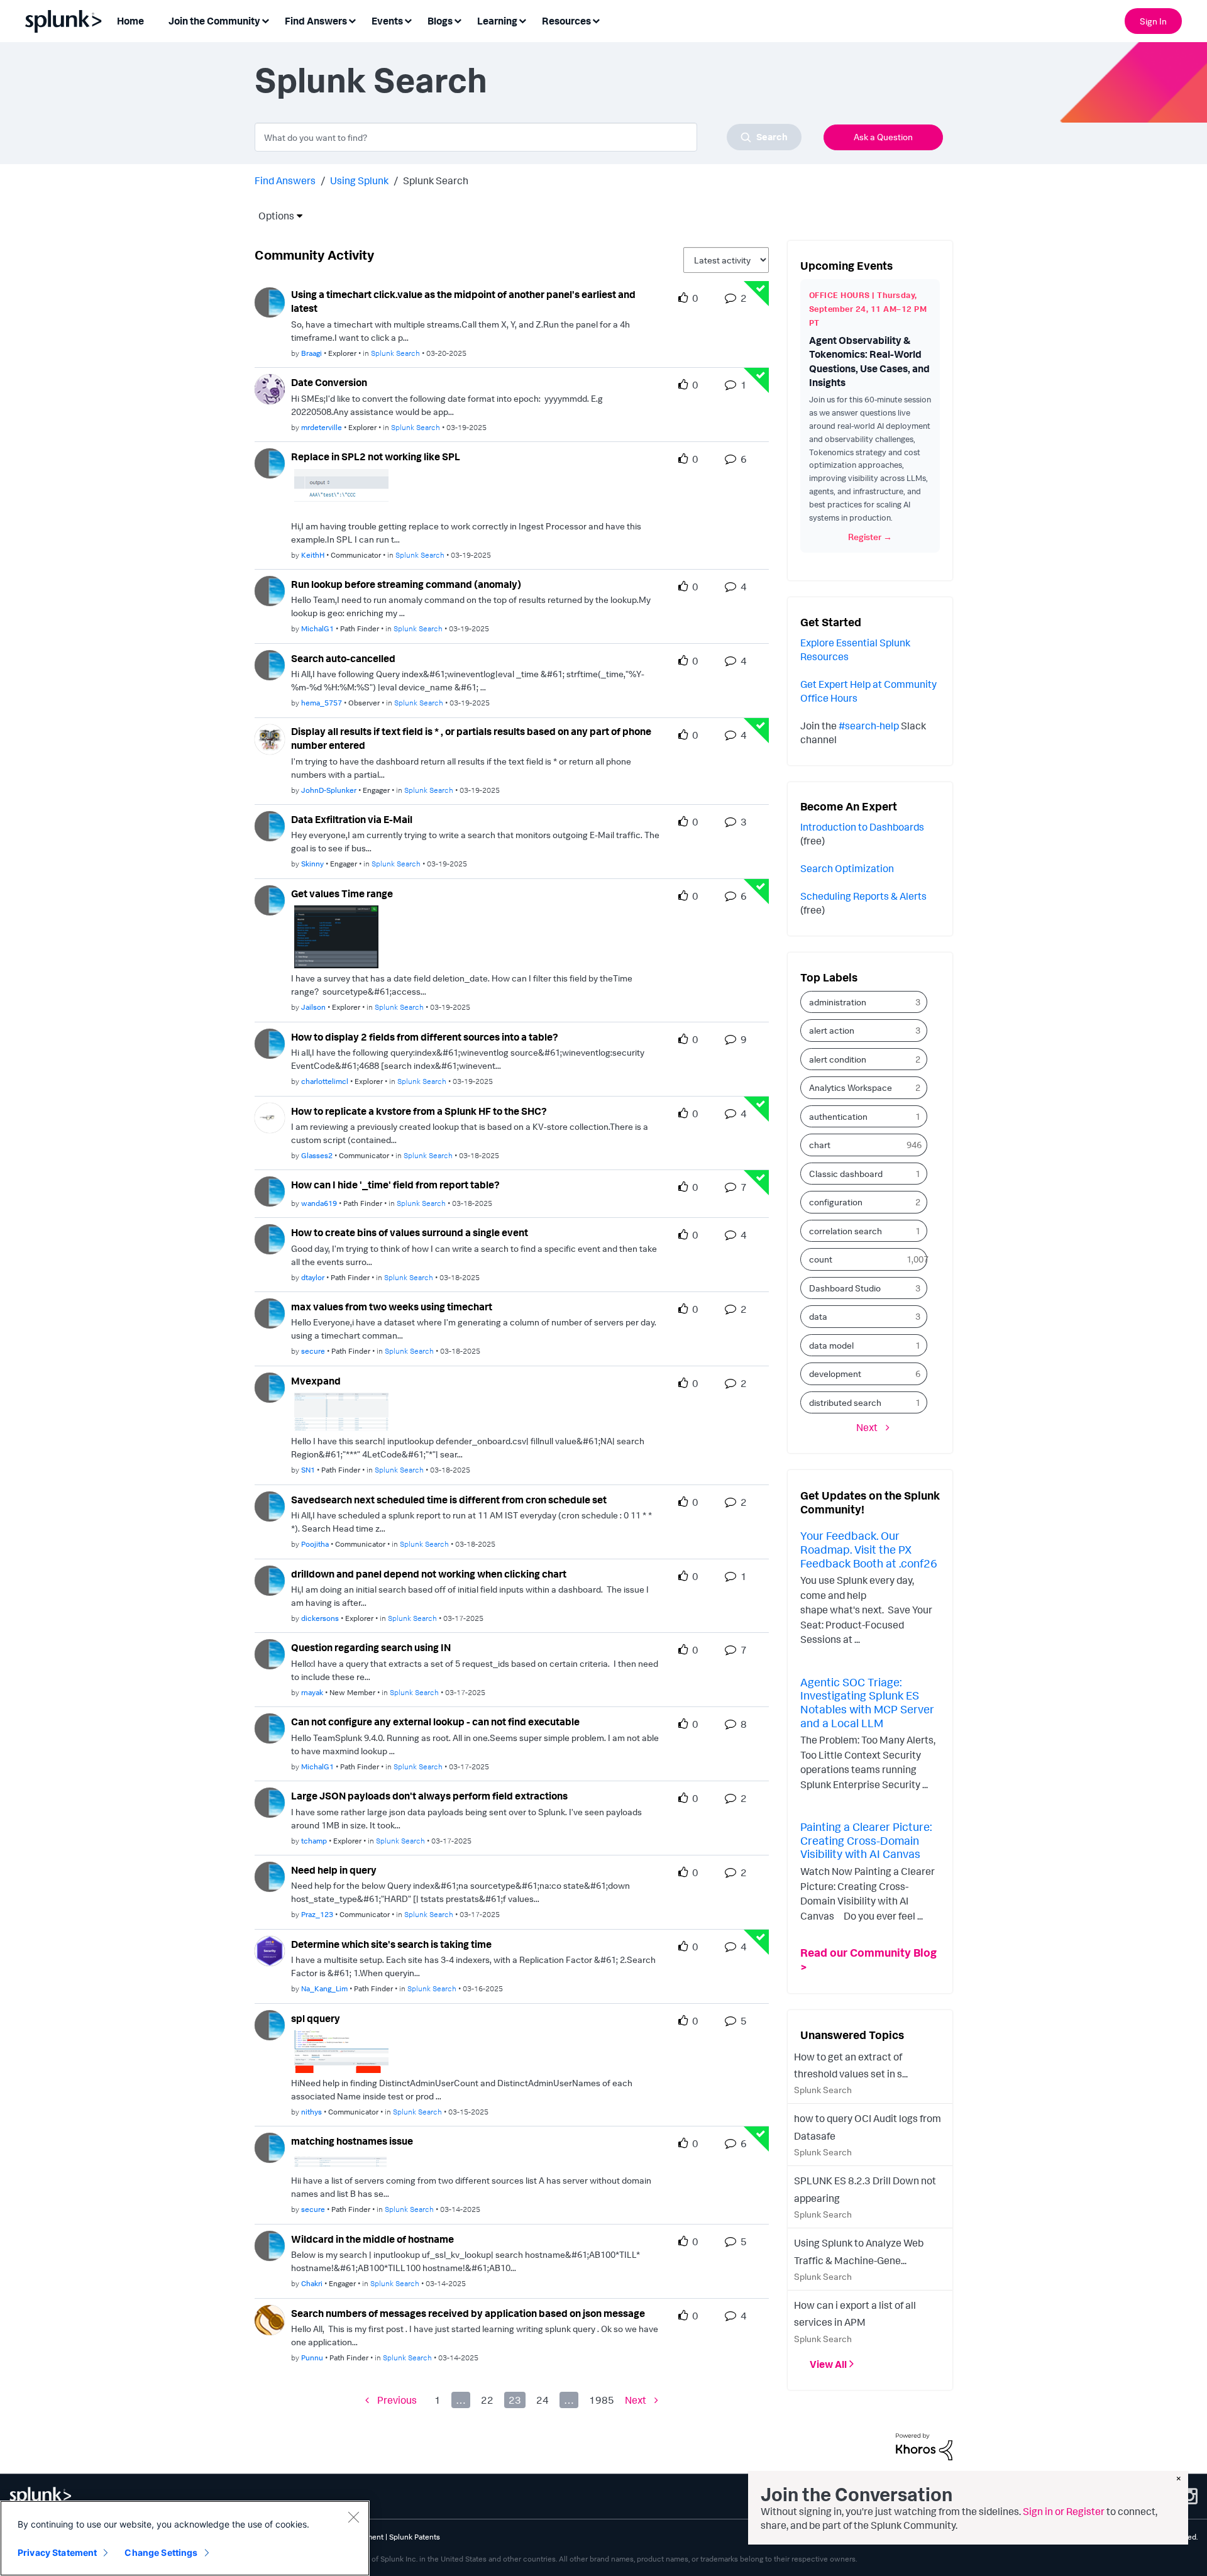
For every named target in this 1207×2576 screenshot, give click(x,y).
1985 (602, 2400)
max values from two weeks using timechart (392, 1307)
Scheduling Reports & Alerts (863, 896)
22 (487, 2400)
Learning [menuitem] (497, 21)
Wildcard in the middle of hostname (372, 2239)
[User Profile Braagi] (270, 301)
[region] (185, 2538)
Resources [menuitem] (566, 21)
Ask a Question (883, 137)
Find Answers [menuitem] (316, 21)
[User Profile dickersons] (270, 1579)
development (835, 1374)
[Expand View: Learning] (522, 20)
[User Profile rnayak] (270, 1653)
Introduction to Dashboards (862, 827)
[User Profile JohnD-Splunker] (270, 738)
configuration (836, 1202)
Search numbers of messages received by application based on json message (468, 2313)
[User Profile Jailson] (270, 899)
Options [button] (272, 216)
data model (831, 1345)
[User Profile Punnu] (270, 2319)
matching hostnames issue (352, 2141)
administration (838, 1002)
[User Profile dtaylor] (270, 1238)
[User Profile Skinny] (270, 825)
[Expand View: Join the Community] (265, 20)
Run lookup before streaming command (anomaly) (406, 584)
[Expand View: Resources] (596, 20)
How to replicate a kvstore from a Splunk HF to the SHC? (419, 1111)
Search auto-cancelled (343, 658)
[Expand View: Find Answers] (352, 20)
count (821, 1259)
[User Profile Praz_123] (270, 1876)
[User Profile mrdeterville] (270, 388)
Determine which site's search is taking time (391, 1944)
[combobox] (528, 137)
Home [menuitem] (130, 21)
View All (828, 2364)
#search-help (869, 726)
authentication (838, 1116)
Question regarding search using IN (371, 1647)
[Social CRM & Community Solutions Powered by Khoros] (924, 2446)
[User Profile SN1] (270, 1386)
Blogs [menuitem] (440, 21)
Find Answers (285, 180)
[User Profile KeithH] (270, 462)
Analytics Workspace (851, 1087)
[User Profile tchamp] (270, 1801)
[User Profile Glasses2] (270, 1117)
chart (820, 1145)
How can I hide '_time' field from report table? (395, 1185)
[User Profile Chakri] (270, 2245)
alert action (832, 1030)
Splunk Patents (415, 2537)
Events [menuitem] (387, 21)
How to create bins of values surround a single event (410, 1232)
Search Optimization (847, 868)
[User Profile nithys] (270, 2024)
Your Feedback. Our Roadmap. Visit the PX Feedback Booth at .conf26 (869, 1549)
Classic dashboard (846, 1174)
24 (543, 2400)
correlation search (846, 1231)
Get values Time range (342, 893)
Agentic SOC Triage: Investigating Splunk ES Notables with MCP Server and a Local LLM (867, 1702)
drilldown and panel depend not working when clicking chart (429, 1574)
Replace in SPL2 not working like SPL (376, 456)
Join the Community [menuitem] (214, 21)
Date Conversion (329, 382)
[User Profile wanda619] (270, 1190)
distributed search (845, 1402)
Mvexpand (316, 1381)
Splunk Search (395, 353)
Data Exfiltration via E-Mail (352, 819)
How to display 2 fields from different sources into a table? (425, 1037)
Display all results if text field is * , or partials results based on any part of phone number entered (471, 738)
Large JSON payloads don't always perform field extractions (429, 1796)
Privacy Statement (57, 2552)
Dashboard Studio (845, 1288)
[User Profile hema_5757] (270, 664)
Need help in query (334, 1870)
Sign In (1153, 21)
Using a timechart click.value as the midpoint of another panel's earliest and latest (463, 301)
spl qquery (316, 2018)
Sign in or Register (1064, 2511)
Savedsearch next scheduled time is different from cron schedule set (449, 1500)
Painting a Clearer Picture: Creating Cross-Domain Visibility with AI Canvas (866, 1840)
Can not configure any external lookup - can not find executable (435, 1722)
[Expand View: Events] (408, 20)
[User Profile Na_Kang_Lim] (270, 1950)
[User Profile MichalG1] (270, 590)
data (818, 1316)
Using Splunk (359, 180)
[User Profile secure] (270, 1312)
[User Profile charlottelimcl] (270, 1042)
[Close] (353, 2517)
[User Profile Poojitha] (270, 1505)
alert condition (838, 1059)
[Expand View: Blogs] (458, 20)
